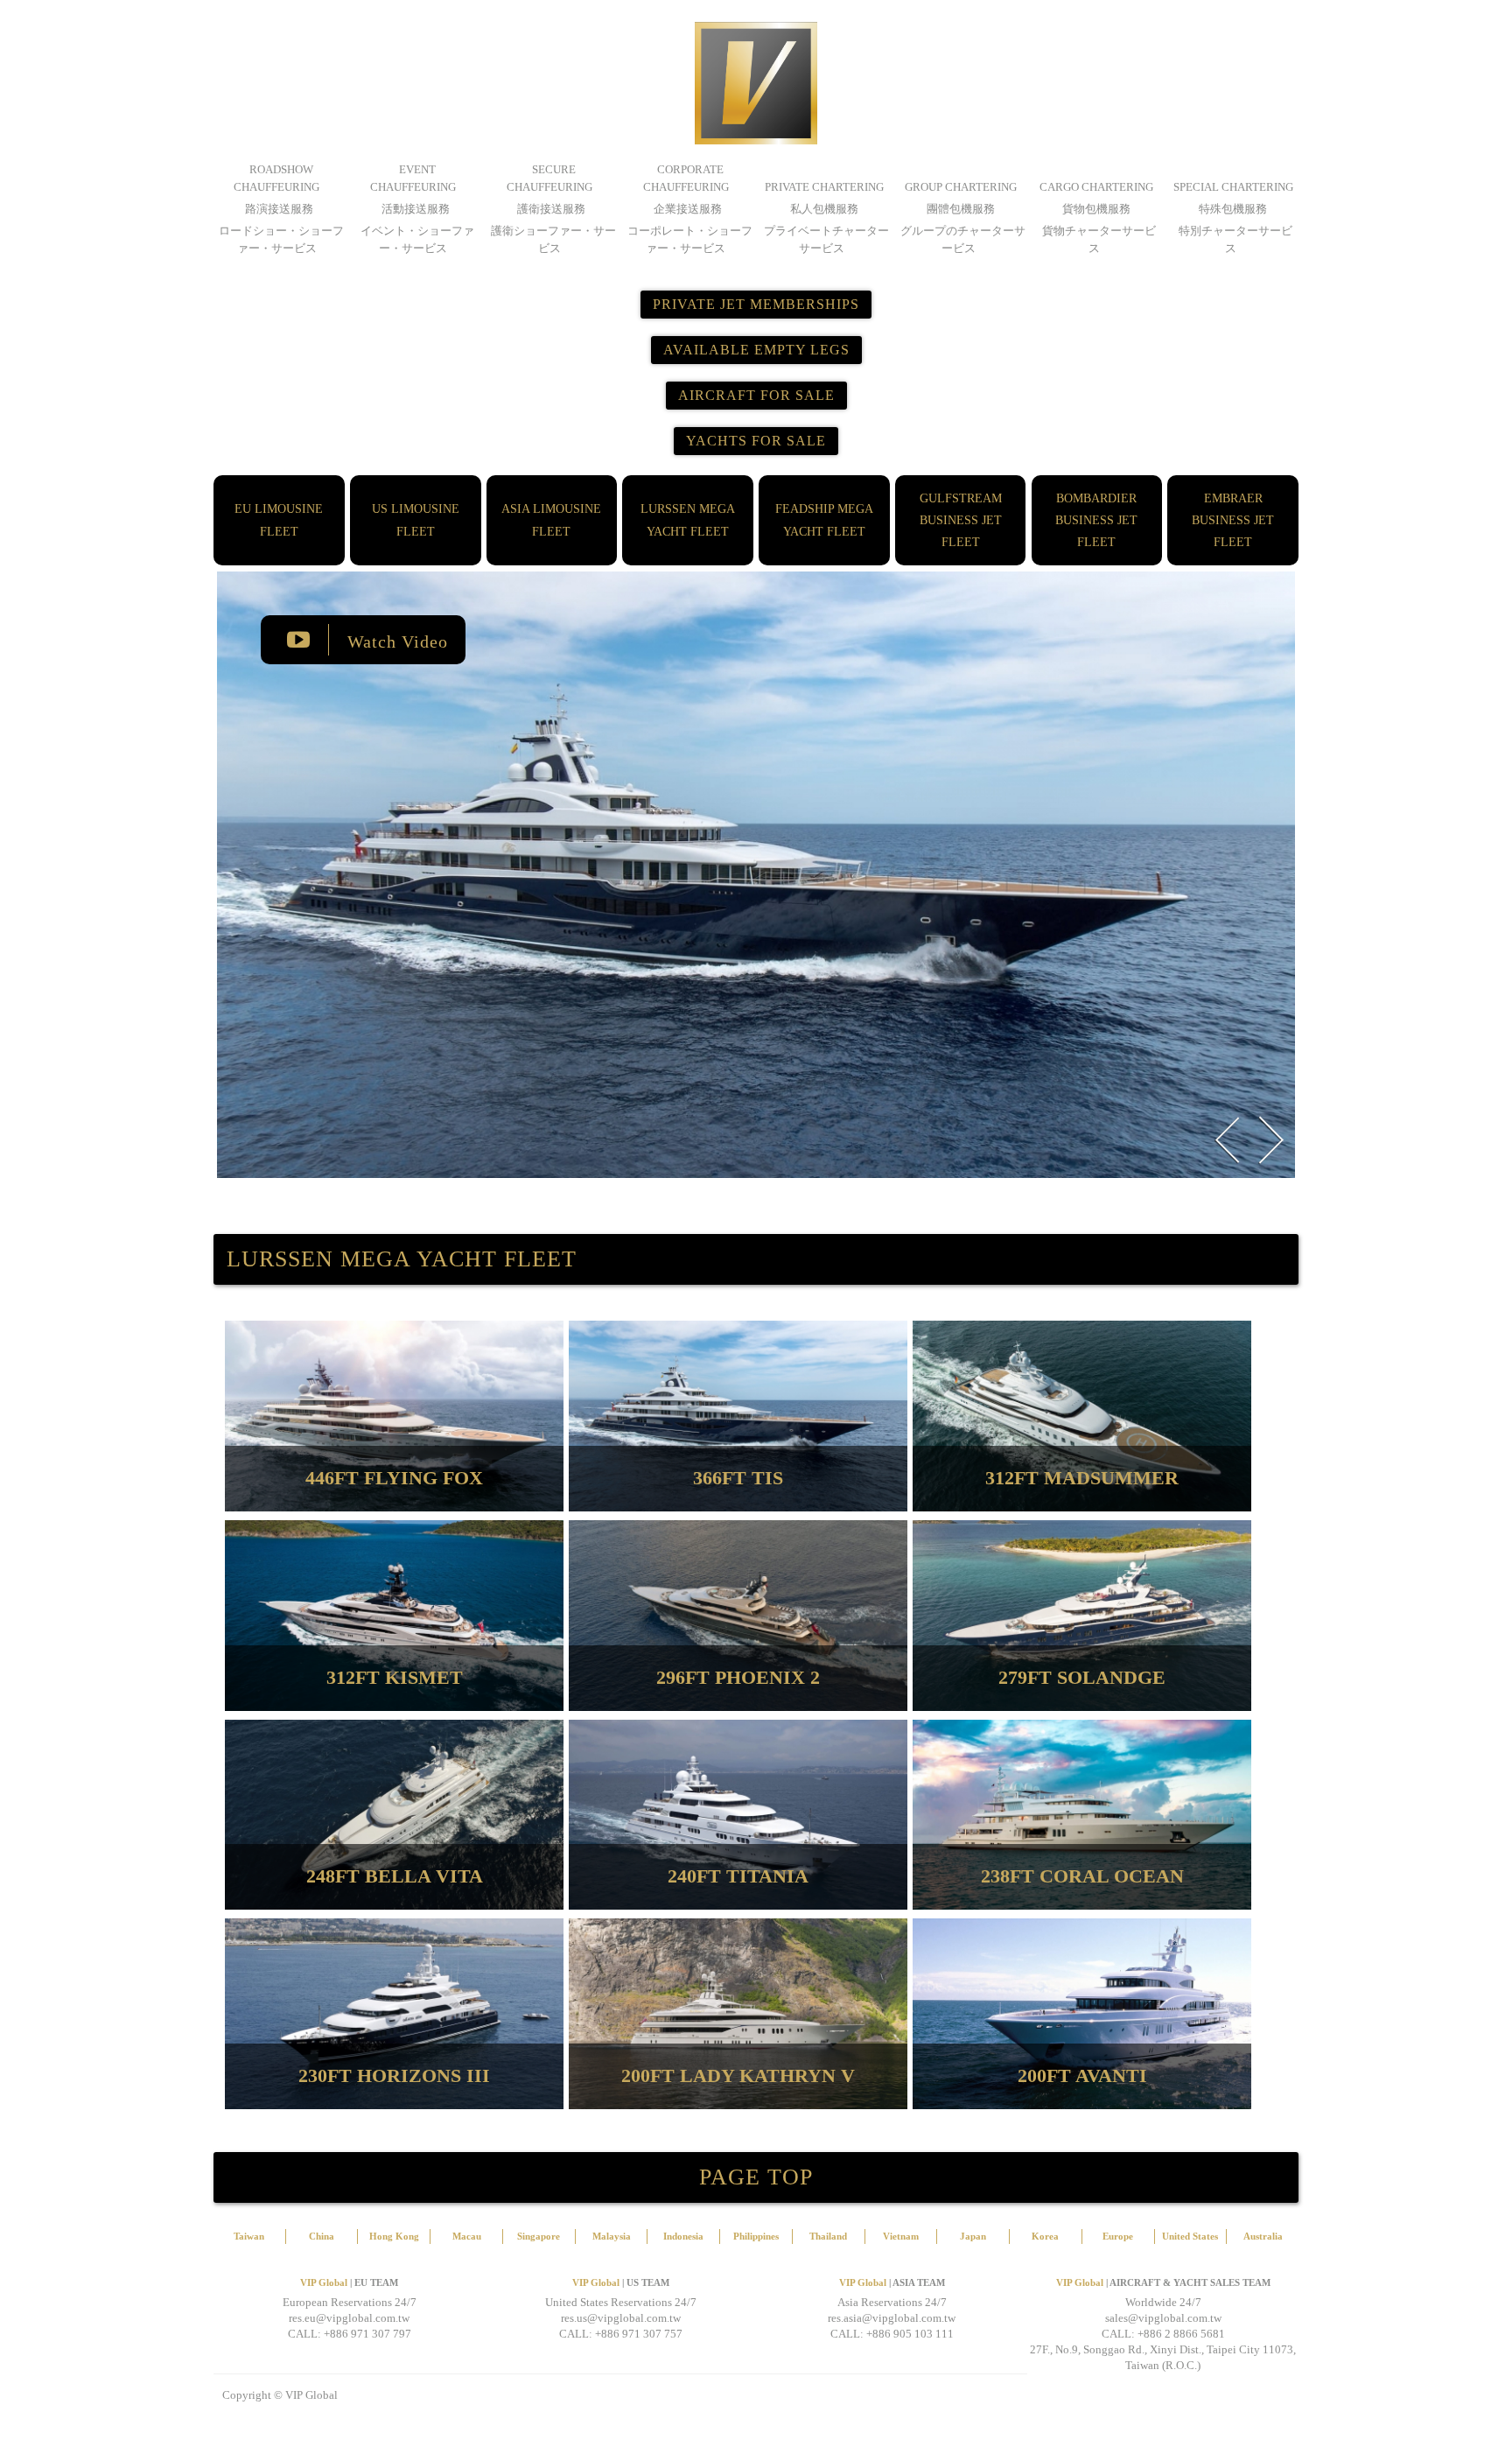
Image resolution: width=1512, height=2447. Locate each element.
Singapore (539, 2236)
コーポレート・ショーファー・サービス (690, 239)
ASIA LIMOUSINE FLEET (551, 520)
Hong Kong (394, 2236)
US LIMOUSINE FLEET (416, 520)
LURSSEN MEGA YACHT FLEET (688, 520)
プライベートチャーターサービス (826, 239)
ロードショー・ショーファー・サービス (281, 239)
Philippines (756, 2236)
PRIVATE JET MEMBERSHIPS (756, 304)
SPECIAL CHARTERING (1233, 187)
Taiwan (249, 2236)
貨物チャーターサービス (1099, 239)
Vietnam (901, 2236)
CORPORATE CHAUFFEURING (686, 178)
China (322, 2236)
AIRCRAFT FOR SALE (756, 395)
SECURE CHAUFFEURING (549, 178)
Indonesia (683, 2236)
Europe (1118, 2236)
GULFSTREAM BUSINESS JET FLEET (961, 520)
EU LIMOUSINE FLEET (279, 520)
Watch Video (395, 642)
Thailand (828, 2236)
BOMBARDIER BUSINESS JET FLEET (1096, 520)
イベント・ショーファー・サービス (417, 239)
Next (1270, 1140)
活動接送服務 (416, 209)
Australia (1263, 2236)
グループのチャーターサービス (963, 239)
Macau (467, 2236)
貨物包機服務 (1096, 209)
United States (1190, 2236)
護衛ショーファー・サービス (553, 239)
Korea (1045, 2236)
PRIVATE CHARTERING (824, 187)
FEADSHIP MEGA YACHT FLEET (824, 520)
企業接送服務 (688, 209)
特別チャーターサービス (1235, 239)
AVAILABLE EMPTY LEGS (756, 350)
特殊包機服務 (1233, 209)
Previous (1227, 1140)
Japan (973, 2236)
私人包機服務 (824, 209)
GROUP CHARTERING (961, 187)
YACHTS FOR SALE (756, 441)
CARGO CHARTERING (1096, 187)
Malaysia (612, 2236)
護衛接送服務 (551, 209)
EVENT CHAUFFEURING (413, 178)
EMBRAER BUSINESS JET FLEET (1233, 520)
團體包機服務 (961, 209)
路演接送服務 (279, 209)
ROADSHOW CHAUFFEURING (276, 178)
